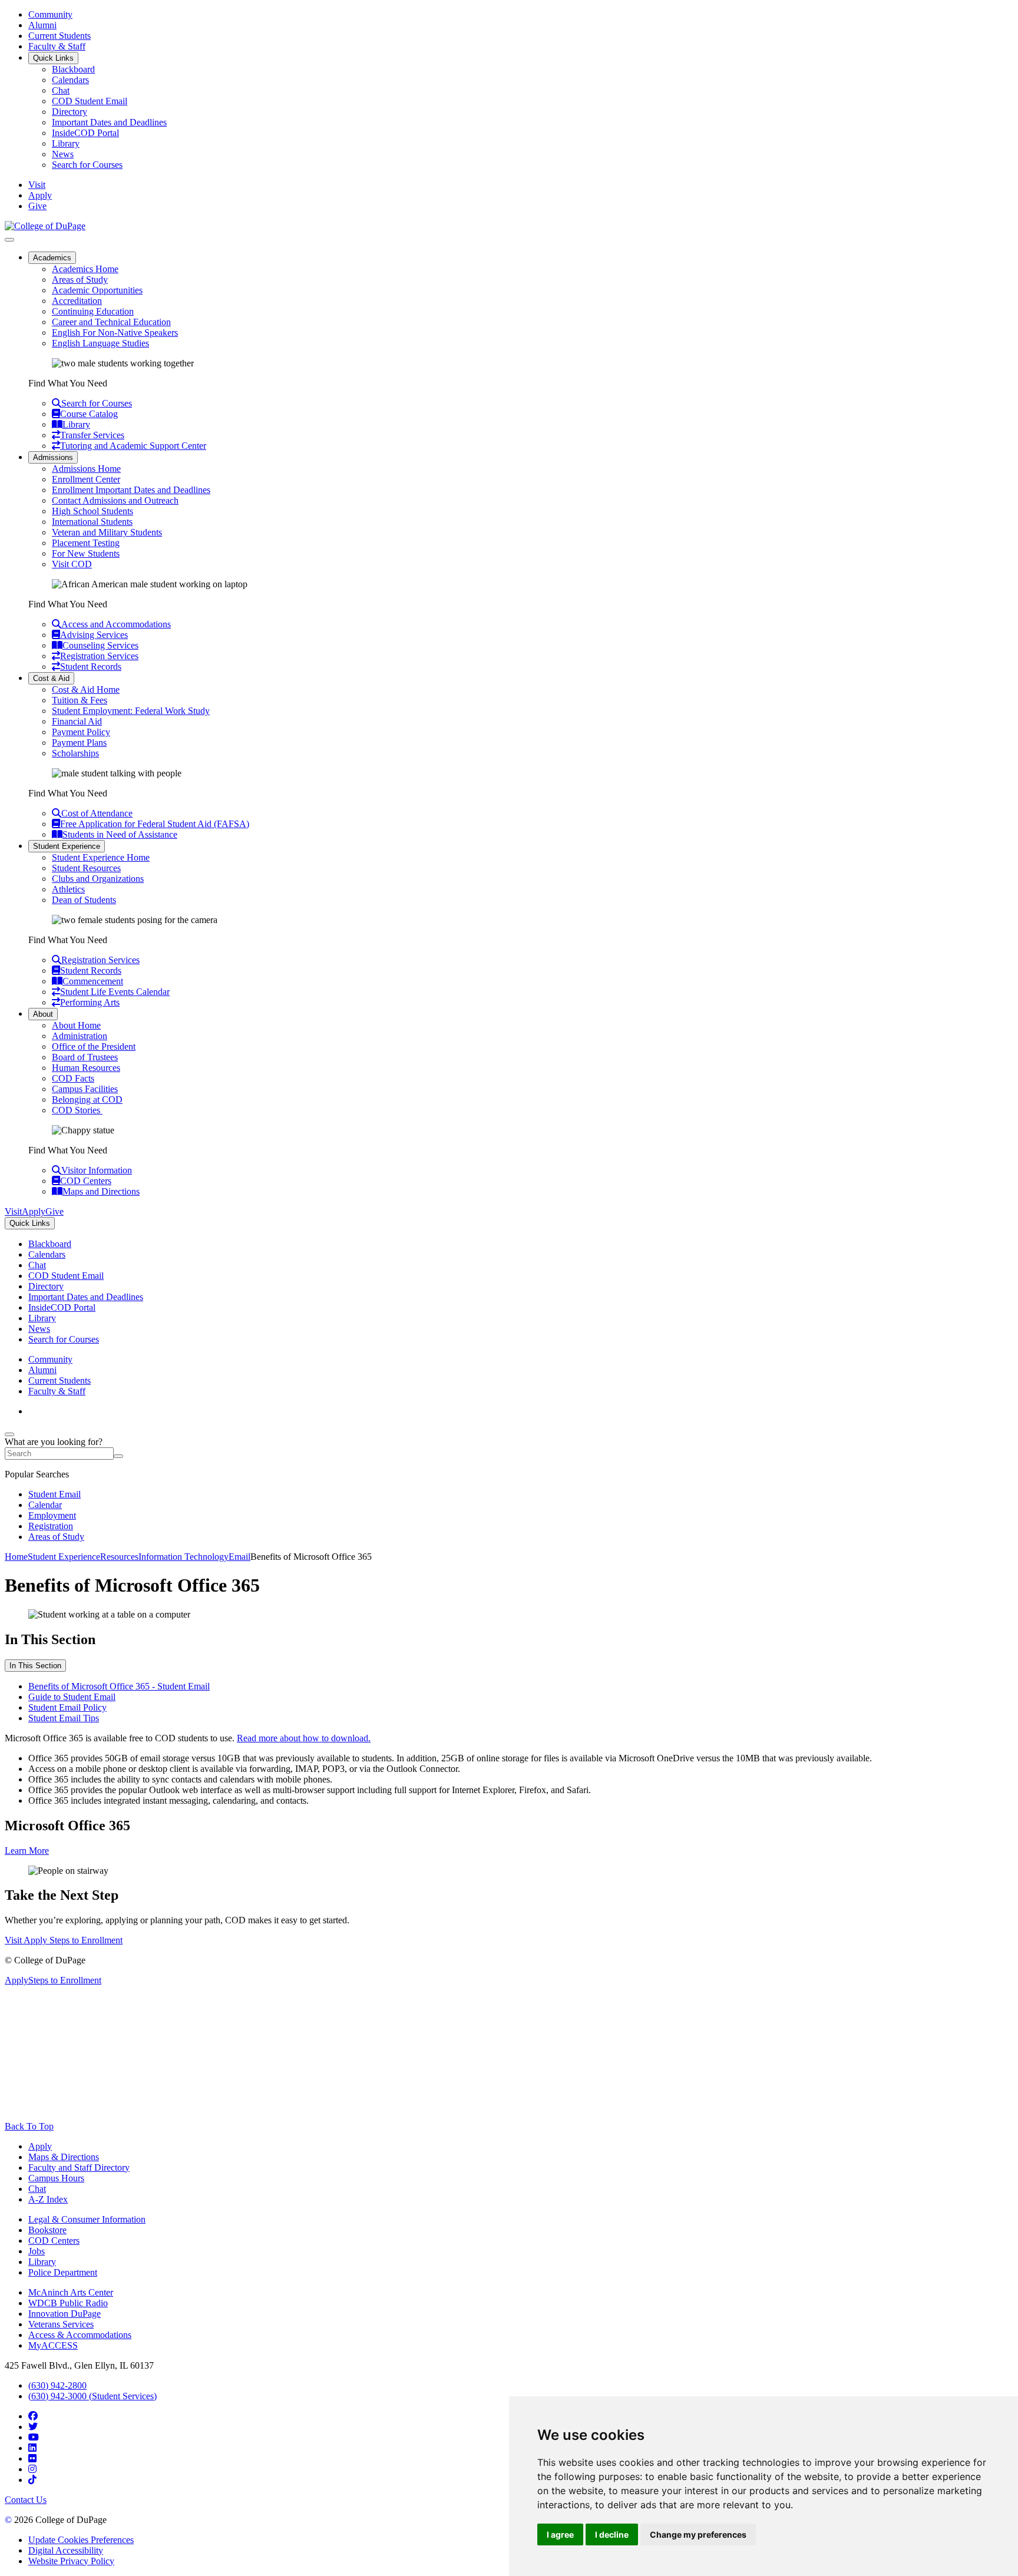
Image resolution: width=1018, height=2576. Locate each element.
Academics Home (85, 269)
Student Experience (67, 846)
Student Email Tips (64, 1718)
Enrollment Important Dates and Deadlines (131, 490)
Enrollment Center (86, 479)
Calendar (45, 1505)
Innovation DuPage (65, 2314)
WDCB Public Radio (68, 2303)
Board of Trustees (85, 1057)
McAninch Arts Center (71, 2292)
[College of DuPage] (45, 226)
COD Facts (73, 1078)
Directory (70, 112)
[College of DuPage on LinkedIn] (32, 2448)
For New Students (86, 553)
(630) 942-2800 (57, 2385)
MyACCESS (53, 2345)
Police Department (63, 2272)
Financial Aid (77, 721)
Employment (52, 1515)
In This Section (35, 1666)
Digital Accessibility (66, 2550)
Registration (51, 1526)
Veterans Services (61, 2324)
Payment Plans (79, 743)
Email (239, 1557)
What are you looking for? (54, 1442)
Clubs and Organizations (98, 879)
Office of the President (94, 1046)
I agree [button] (560, 2534)
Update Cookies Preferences (81, 2540)
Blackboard (73, 69)
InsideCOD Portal (85, 133)
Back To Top (29, 2126)
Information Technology (184, 1557)
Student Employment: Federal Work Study (131, 711)
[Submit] (118, 1456)
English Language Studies (100, 343)
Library (66, 143)
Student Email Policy (67, 1707)
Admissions (53, 457)
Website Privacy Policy (71, 2561)
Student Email (54, 1494)
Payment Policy (81, 732)
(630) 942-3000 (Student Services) (92, 2396)
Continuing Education (93, 311)
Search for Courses (87, 165)
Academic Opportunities (97, 290)
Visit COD (72, 564)
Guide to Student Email (72, 1697)
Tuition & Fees (80, 700)
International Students (92, 522)
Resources (119, 1557)
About (43, 1014)
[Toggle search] (9, 1434)
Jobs (37, 2251)
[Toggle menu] (9, 240)
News (63, 154)
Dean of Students (84, 900)
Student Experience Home (101, 857)
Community (50, 14)
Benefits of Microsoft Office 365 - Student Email (119, 1686)
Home (16, 1557)
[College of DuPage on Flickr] (32, 2458)
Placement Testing (86, 543)
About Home (76, 1025)
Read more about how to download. (304, 1738)
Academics (52, 258)
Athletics (68, 889)
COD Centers (54, 2241)
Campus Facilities (85, 1089)
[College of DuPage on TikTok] (32, 2480)
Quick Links (53, 58)
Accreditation (77, 301)
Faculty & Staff (57, 46)
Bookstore (47, 2230)
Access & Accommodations (80, 2335)
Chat (61, 90)
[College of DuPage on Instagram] (32, 2469)
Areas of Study (80, 280)
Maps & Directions (64, 2157)
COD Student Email (90, 101)
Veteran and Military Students (107, 532)
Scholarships (75, 753)
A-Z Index (48, 2199)
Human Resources (86, 1068)
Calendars (70, 80)
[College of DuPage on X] (33, 2427)
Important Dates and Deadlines (109, 122)
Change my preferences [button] (698, 2534)
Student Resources (86, 868)
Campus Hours (56, 2178)
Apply (40, 2146)
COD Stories (77, 1110)
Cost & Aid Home (86, 690)
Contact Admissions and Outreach (115, 500)
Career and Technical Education (111, 322)
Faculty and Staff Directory (79, 2167)
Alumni (42, 25)
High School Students (92, 511)
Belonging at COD (87, 1099)
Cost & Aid (51, 678)
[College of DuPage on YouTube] (34, 2437)
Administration (80, 1036)
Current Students (60, 36)
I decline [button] (612, 2534)
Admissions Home (86, 469)
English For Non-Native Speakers (115, 333)
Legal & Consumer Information (87, 2219)
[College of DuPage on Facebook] (33, 2416)
